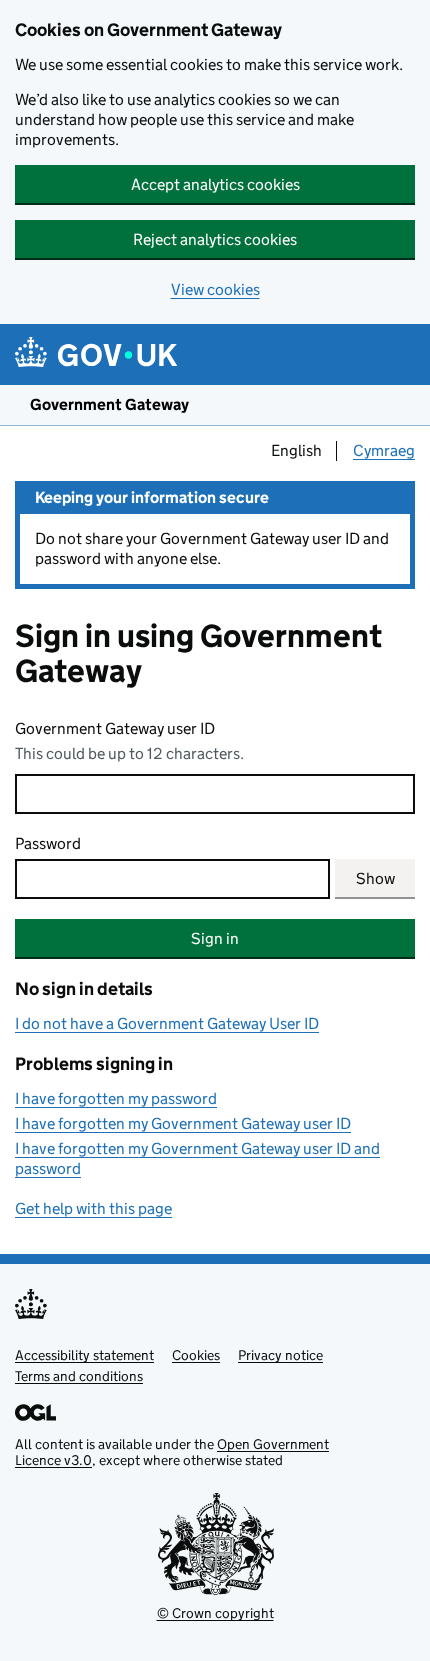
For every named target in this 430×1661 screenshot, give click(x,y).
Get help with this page (93, 1208)
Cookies (196, 1355)
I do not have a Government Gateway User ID (167, 1023)
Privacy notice (280, 1355)
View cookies (215, 289)
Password (48, 843)
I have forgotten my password (116, 1098)
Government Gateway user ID (115, 728)
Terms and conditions (79, 1376)
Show (375, 878)
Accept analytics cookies (215, 184)
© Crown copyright (215, 1613)
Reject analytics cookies (215, 239)
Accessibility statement (84, 1355)
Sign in (215, 938)
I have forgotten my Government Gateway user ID (183, 1123)
